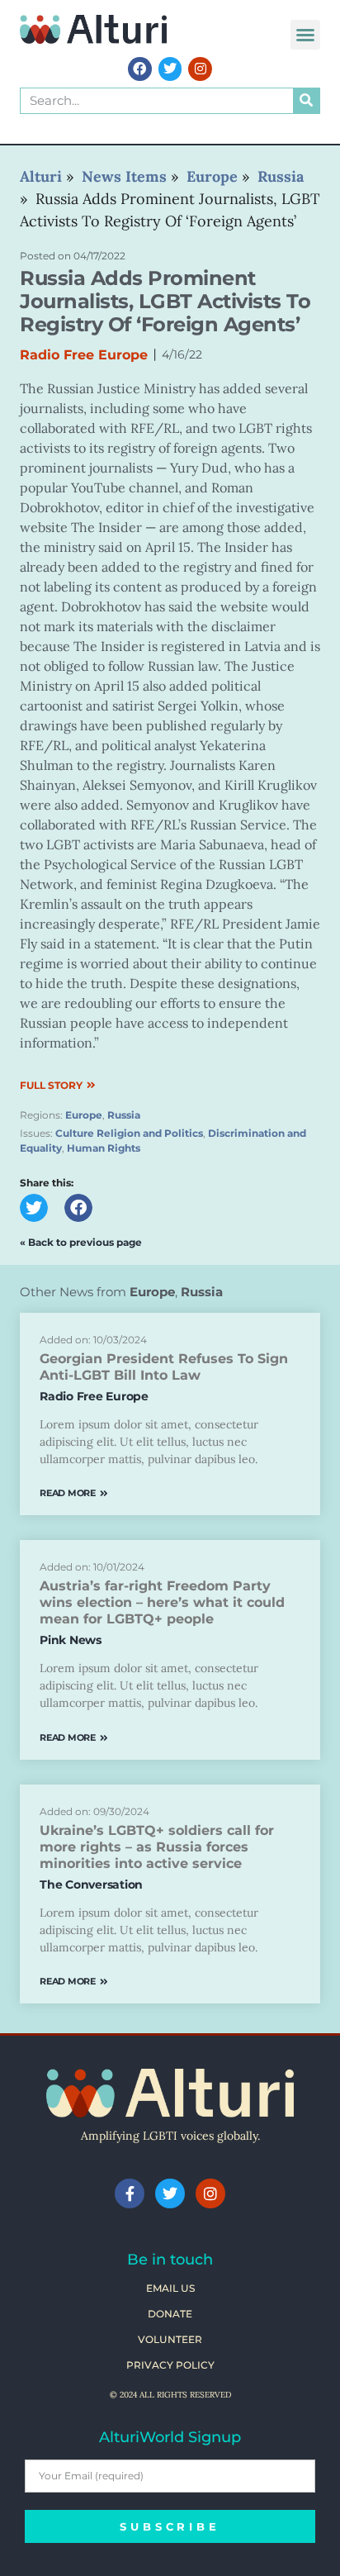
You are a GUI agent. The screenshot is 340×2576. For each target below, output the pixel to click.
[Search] (306, 101)
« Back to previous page (81, 1242)
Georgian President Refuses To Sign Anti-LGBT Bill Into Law (164, 1367)
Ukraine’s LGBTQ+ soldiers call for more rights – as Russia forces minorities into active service (157, 1847)
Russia (124, 1115)
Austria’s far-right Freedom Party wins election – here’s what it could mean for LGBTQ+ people (162, 1602)
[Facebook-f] (130, 2193)
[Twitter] (170, 69)
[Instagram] (200, 69)
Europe (84, 1115)
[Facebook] (140, 69)
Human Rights (104, 1148)
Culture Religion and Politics (129, 1133)
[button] (305, 35)
